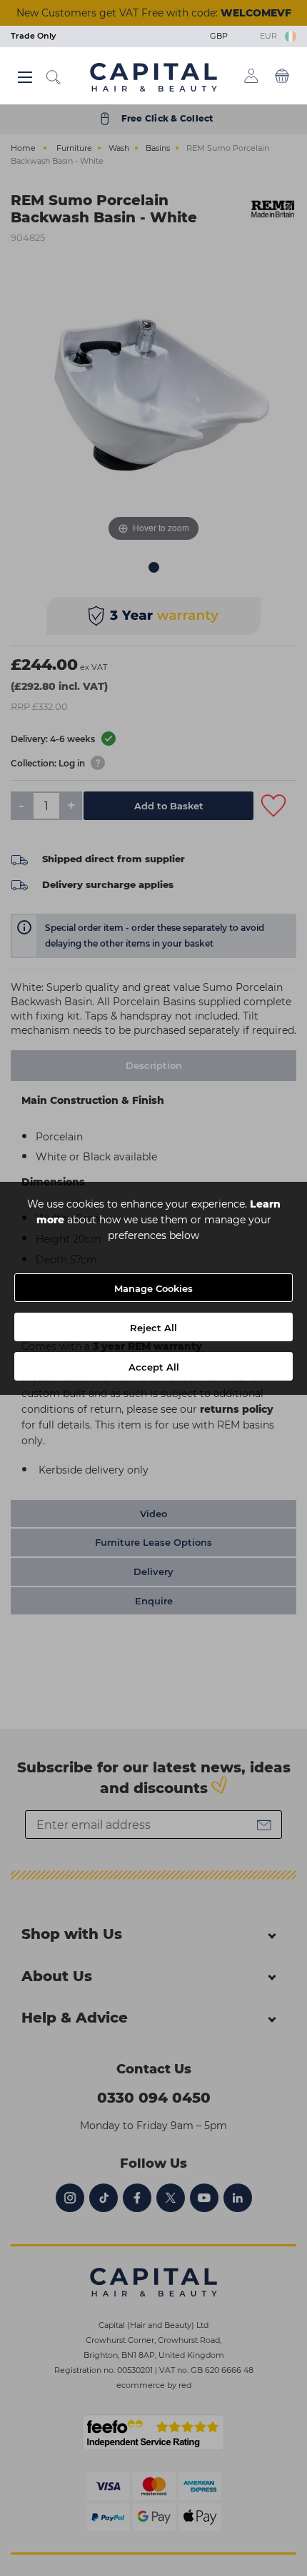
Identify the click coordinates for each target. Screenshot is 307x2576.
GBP (221, 36)
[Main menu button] (25, 77)
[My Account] (251, 76)
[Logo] (153, 77)
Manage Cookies (153, 1288)
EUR (271, 36)
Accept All (154, 1367)
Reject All (153, 1328)
